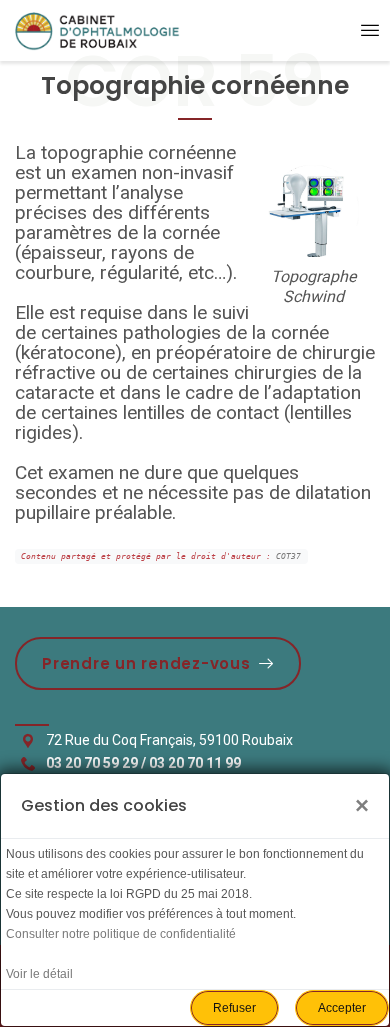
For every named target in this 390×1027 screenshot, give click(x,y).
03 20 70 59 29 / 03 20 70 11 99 (143, 763)
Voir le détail (39, 974)
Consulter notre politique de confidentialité (121, 934)
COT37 (288, 556)
